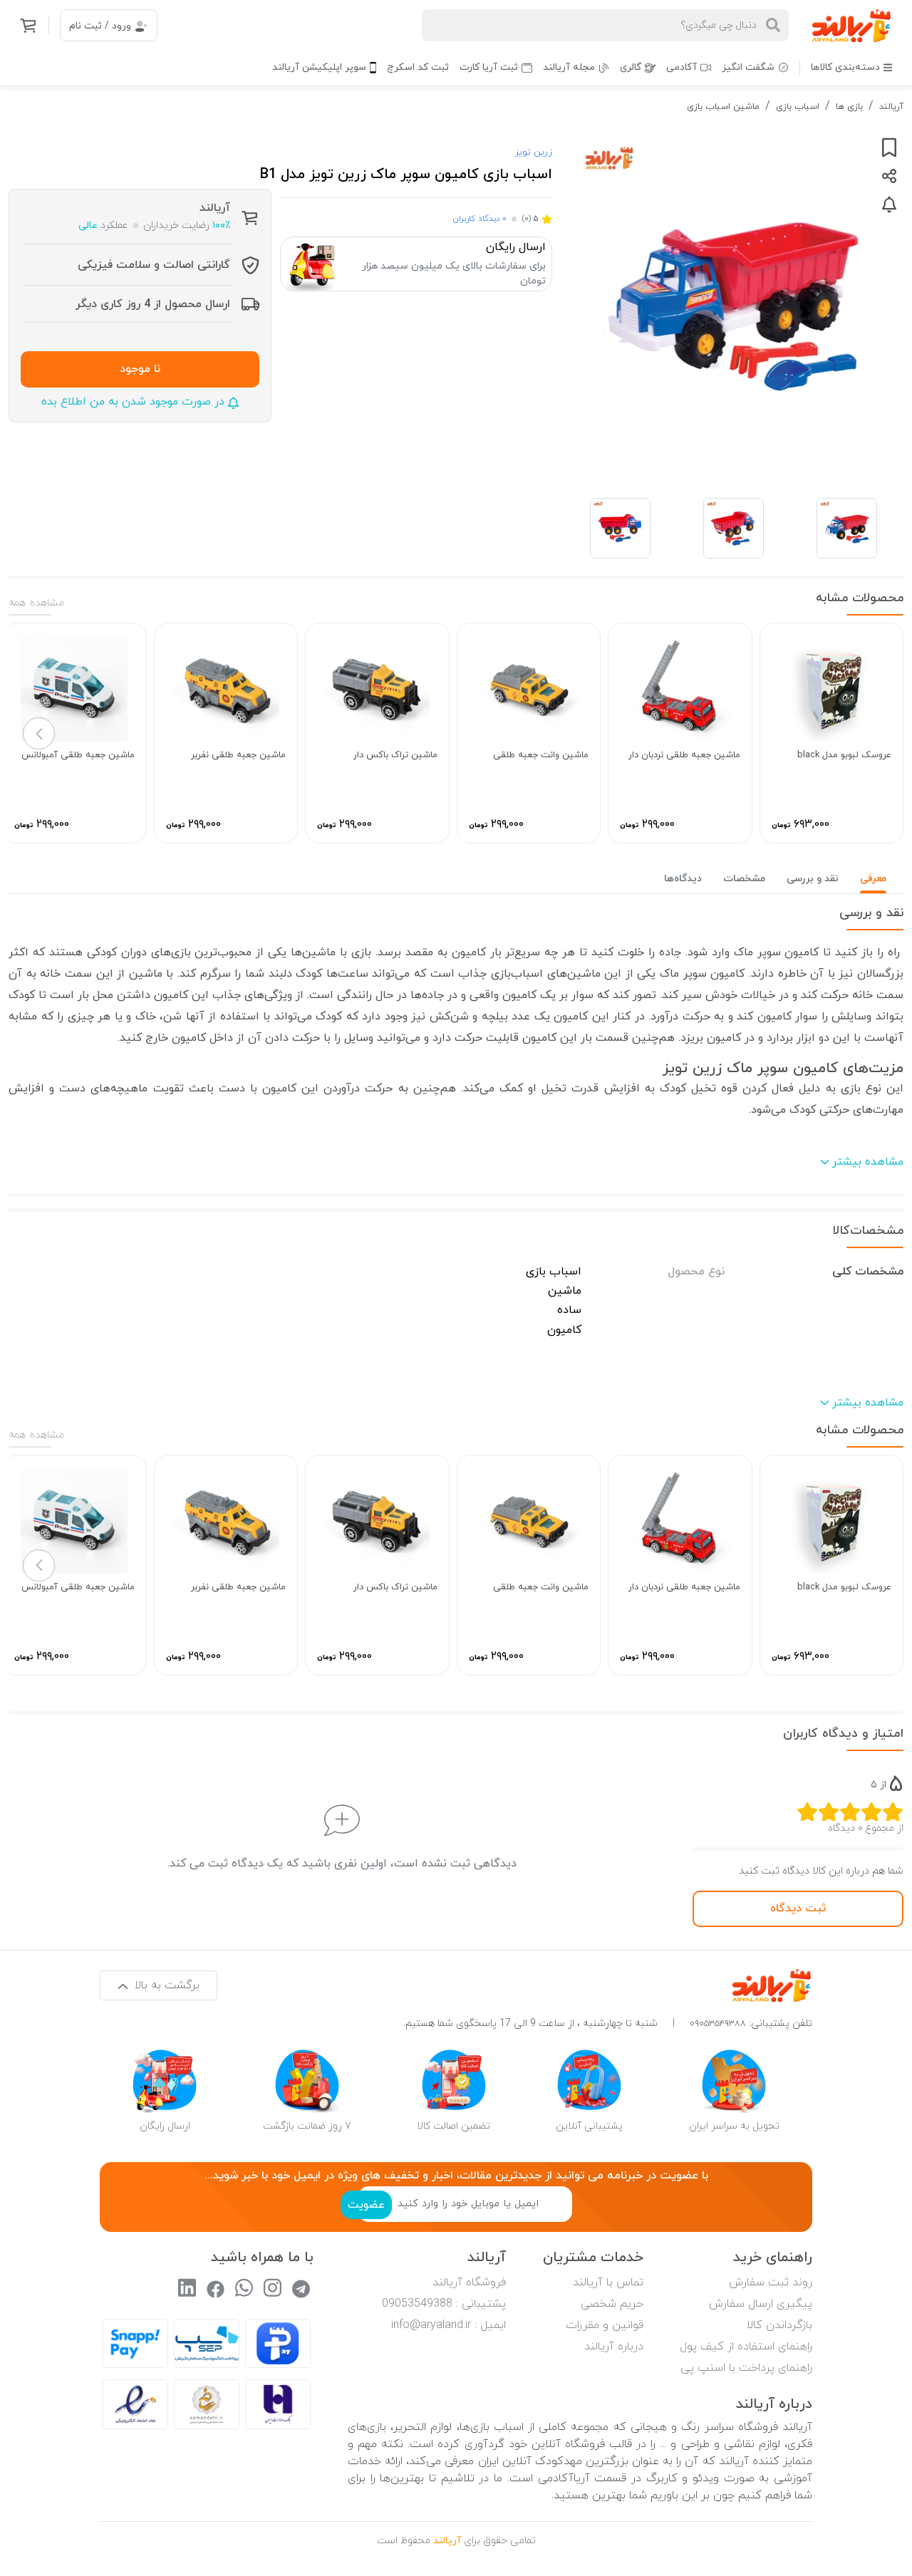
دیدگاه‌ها (683, 879)
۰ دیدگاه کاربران (480, 219)
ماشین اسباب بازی (723, 107)
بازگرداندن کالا (779, 2325)
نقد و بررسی (813, 879)
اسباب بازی (798, 107)
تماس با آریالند (608, 2282)
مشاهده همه (36, 603)
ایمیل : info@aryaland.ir (449, 2325)
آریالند (891, 107)
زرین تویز (534, 152)
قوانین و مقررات (605, 2325)
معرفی (873, 879)
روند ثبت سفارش (771, 2282)
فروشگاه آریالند (469, 2282)
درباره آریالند (614, 2347)
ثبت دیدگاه (798, 1908)
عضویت (366, 2205)
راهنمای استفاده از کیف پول (746, 2347)
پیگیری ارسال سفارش (761, 2304)
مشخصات (744, 879)
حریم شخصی (612, 2304)
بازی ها (849, 107)
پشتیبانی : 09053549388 (444, 2304)
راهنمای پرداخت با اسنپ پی (746, 2368)
